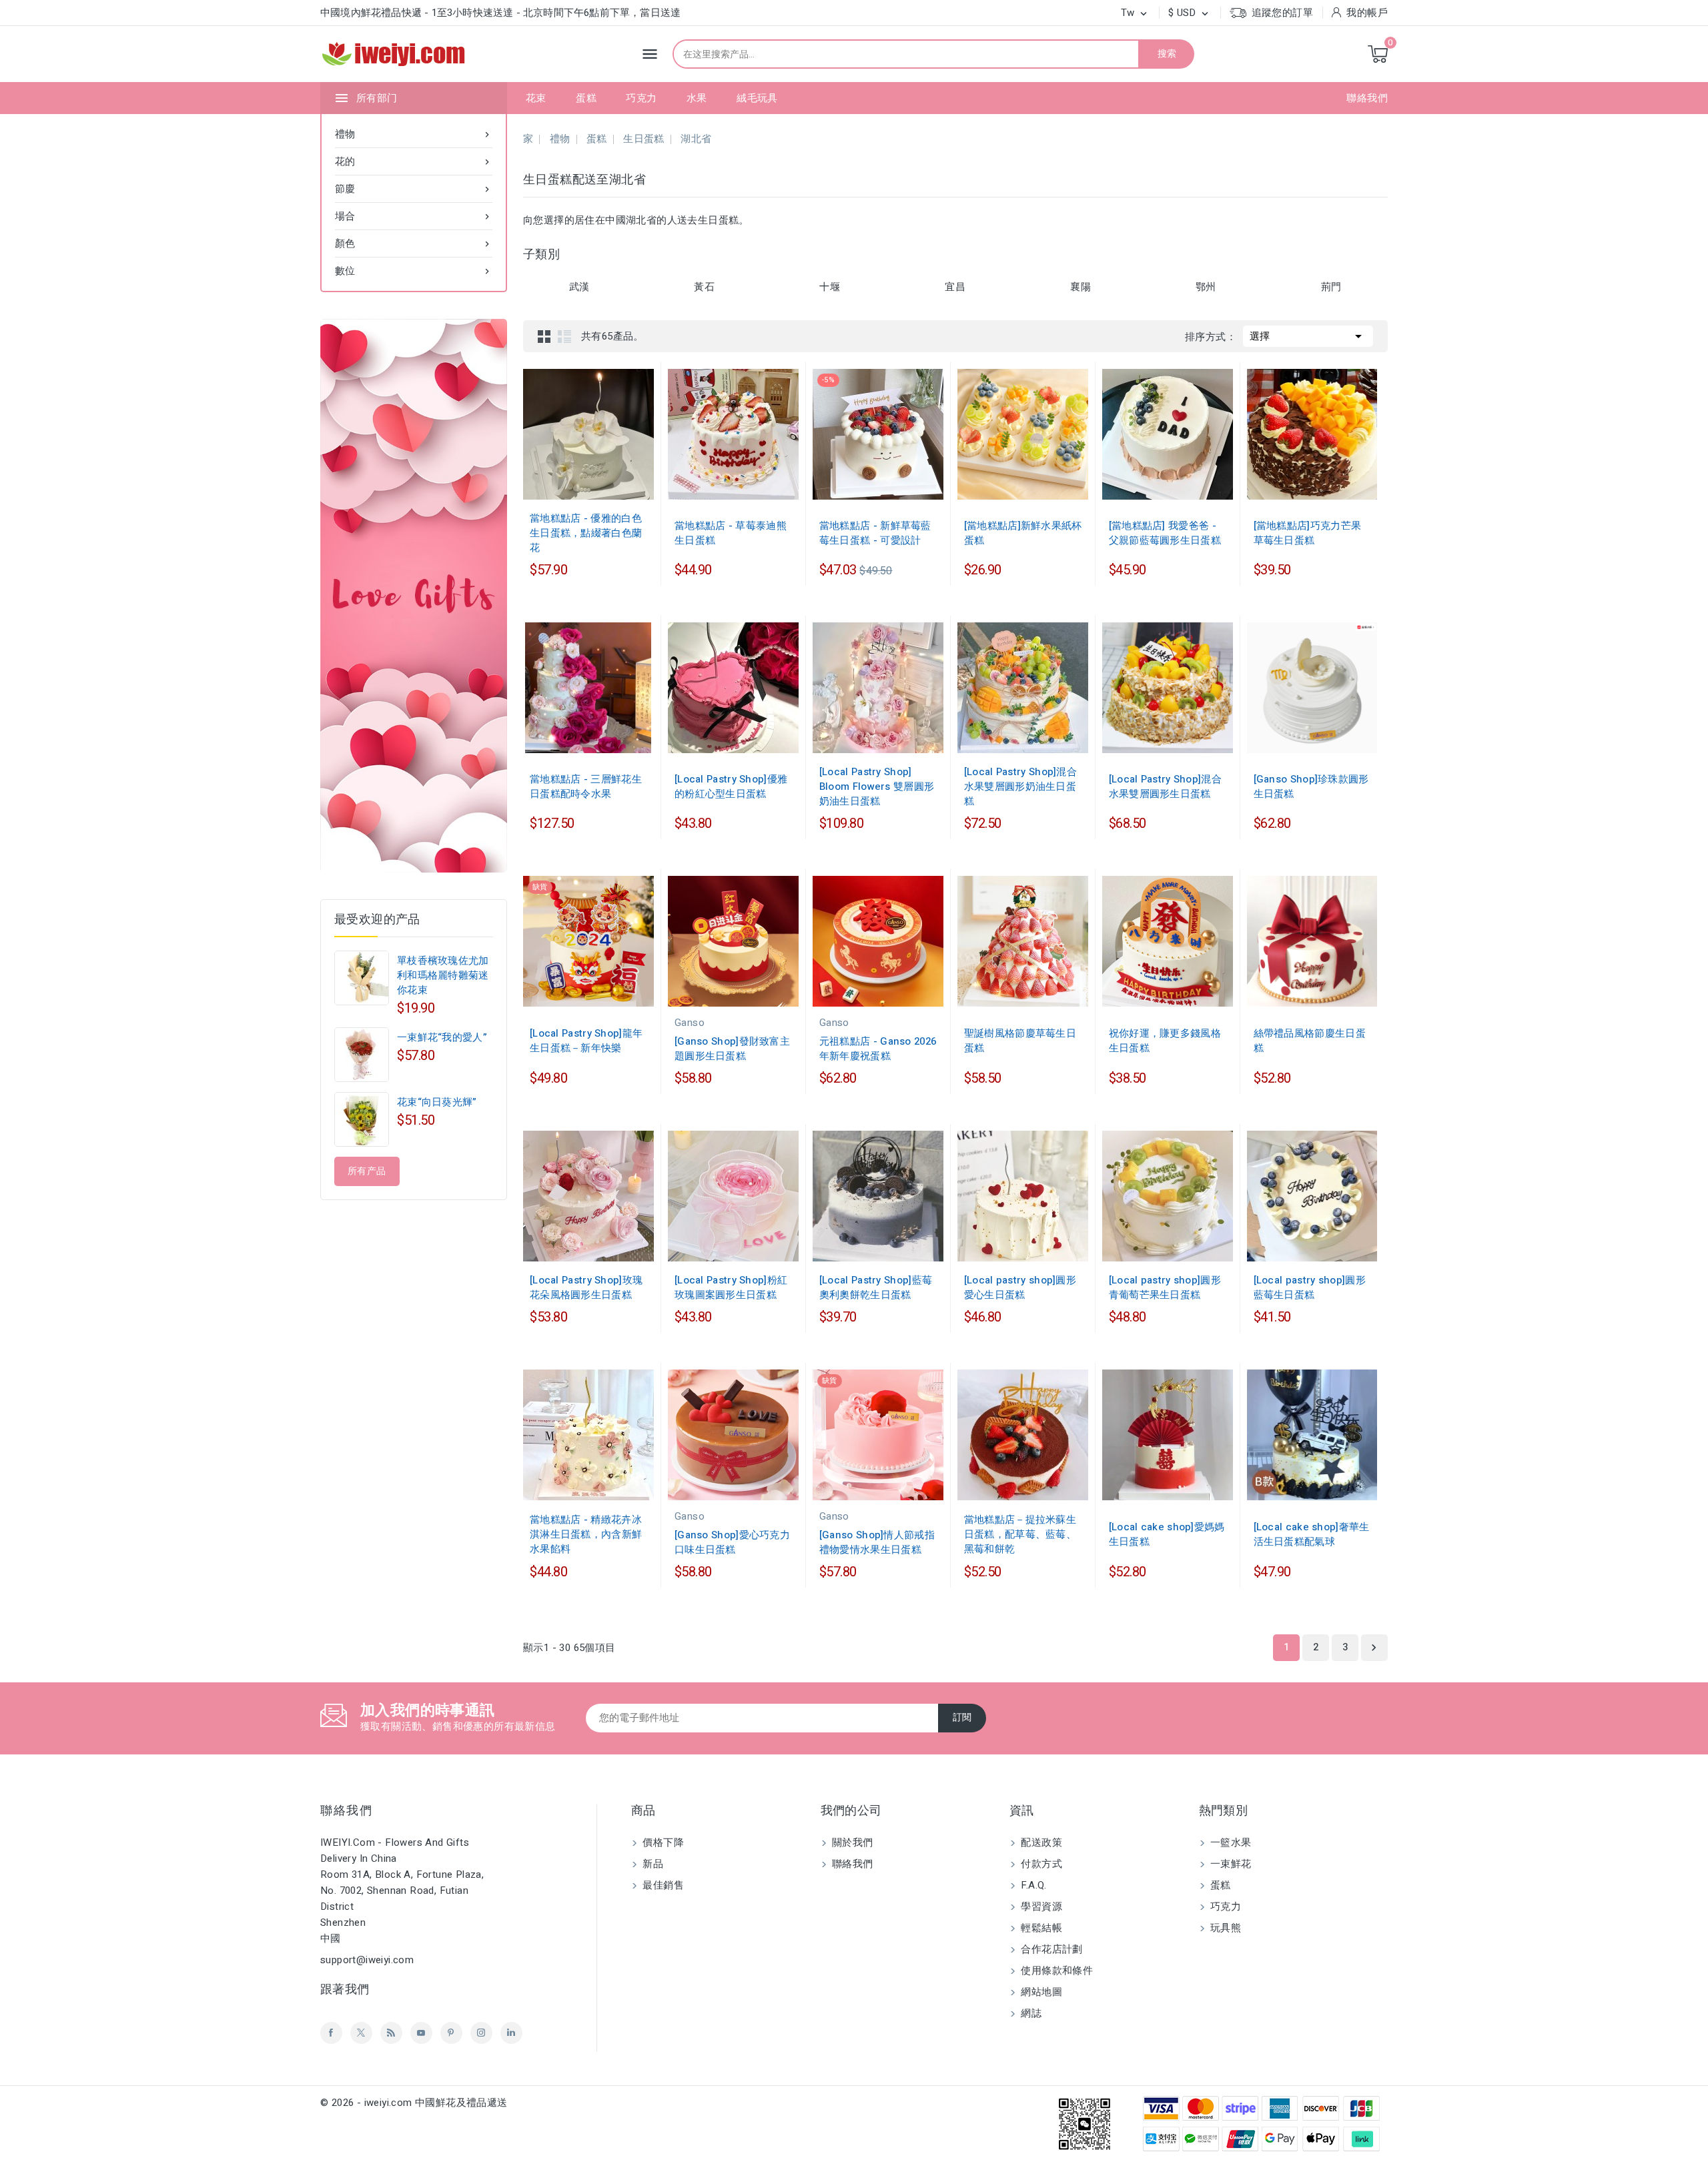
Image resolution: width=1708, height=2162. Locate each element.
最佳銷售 (662, 1885)
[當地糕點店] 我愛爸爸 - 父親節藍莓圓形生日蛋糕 (1165, 533)
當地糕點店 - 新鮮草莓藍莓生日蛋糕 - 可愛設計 (875, 533)
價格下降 (662, 1842)
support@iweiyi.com (367, 1960)
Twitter (361, 2033)
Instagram (481, 2033)
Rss (391, 2033)
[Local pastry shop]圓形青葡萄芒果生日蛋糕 (1165, 1287)
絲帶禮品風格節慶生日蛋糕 (1310, 1041)
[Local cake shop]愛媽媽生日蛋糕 (1167, 1534)
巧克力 (641, 98)
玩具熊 (1225, 1928)
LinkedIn (511, 2033)
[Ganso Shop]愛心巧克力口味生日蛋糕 (732, 1542)
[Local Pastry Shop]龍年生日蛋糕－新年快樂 (586, 1041)
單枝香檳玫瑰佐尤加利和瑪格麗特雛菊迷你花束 (443, 975)
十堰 (830, 287)
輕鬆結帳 (1040, 1928)
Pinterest (451, 2033)
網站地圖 (1040, 1992)
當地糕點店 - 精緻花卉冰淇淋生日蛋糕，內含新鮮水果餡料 (586, 1534)
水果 (697, 98)
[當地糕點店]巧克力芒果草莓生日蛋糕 (1308, 533)
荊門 (1331, 287)
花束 (536, 98)
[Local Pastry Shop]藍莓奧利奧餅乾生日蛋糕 (876, 1287)
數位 (414, 271)
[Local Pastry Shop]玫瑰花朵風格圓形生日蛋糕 (586, 1287)
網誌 (1030, 2013)
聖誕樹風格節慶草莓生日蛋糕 (1020, 1041)
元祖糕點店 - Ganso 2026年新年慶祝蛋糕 (878, 1049)
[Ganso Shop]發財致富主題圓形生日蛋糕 (732, 1049)
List (564, 336)
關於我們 (851, 1842)
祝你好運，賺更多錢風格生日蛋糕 (1165, 1041)
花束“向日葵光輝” (437, 1102)
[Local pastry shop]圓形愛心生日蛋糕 (1020, 1287)
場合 (414, 216)
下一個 (1374, 1648)
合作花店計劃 (1050, 1949)
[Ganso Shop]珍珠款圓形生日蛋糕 (1311, 786)
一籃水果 (1230, 1842)
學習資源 (1040, 1907)
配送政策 (1040, 1842)
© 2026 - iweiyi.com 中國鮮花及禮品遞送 (414, 2103)
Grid (544, 336)
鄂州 (1206, 287)
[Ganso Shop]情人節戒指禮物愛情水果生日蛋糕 (877, 1542)
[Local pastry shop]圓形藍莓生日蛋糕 (1310, 1287)
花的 (414, 161)
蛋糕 (586, 98)
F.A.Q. (1032, 1885)
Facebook (331, 2033)
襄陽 (1081, 287)
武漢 (579, 287)
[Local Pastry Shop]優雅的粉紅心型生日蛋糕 (731, 786)
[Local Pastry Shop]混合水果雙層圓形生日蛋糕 (1165, 786)
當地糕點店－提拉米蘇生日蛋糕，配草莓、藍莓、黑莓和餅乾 (1020, 1534)
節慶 (414, 189)
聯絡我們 (1367, 98)
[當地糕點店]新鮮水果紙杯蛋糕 (1023, 533)
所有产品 (367, 1171)
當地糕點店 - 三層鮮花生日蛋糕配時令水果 (586, 786)
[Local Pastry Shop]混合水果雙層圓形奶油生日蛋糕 (1020, 786)
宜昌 (955, 287)
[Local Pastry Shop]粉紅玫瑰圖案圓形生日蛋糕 (731, 1287)
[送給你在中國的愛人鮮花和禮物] (414, 596)
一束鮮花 (1230, 1864)
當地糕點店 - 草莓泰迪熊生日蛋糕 (731, 533)
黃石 (704, 287)
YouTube (421, 2033)
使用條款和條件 (1055, 1971)
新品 (652, 1864)
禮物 (414, 134)
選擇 (1308, 336)
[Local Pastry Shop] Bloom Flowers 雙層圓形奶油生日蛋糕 (877, 786)
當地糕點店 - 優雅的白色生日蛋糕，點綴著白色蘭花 (586, 533)
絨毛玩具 (757, 98)
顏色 (414, 243)
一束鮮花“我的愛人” (442, 1037)
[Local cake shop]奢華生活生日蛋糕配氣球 (1312, 1534)
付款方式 (1040, 1864)
